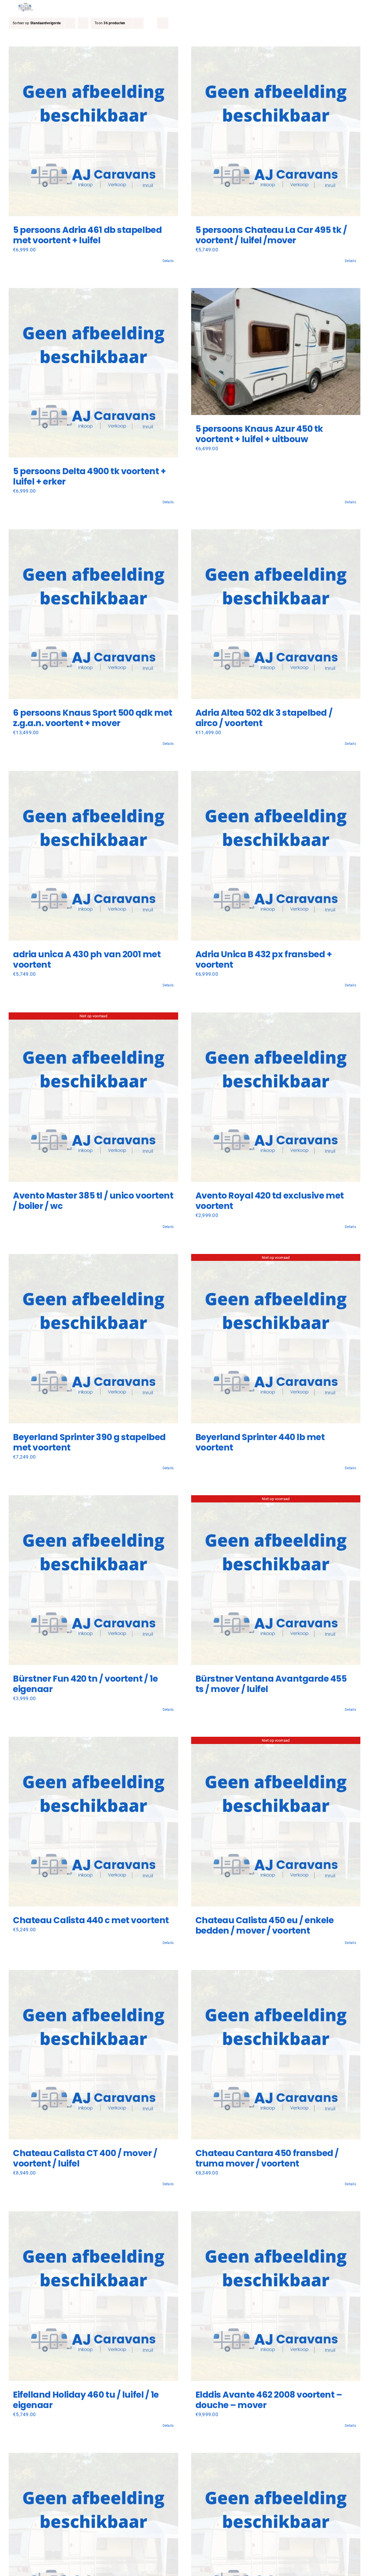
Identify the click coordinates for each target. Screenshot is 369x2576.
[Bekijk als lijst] (163, 23)
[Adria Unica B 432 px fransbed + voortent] (276, 856)
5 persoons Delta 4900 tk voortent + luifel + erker (89, 476)
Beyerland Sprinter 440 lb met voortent (260, 1442)
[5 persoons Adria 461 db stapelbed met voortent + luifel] (93, 131)
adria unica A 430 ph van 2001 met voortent (87, 959)
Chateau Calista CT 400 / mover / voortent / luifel (85, 2158)
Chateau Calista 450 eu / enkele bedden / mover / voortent (265, 1925)
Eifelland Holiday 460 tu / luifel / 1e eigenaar (86, 2400)
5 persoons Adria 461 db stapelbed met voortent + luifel (87, 235)
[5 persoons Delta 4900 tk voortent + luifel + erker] (93, 373)
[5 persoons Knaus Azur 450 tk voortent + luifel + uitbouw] (276, 352)
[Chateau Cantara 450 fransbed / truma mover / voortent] (276, 2055)
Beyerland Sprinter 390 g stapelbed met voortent (89, 1442)
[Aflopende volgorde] (83, 23)
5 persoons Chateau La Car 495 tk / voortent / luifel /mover (271, 235)
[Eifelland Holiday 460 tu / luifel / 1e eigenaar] (93, 2296)
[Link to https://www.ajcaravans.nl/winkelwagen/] (327, 7)
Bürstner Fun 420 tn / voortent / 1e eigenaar (85, 1684)
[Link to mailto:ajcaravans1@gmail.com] (309, 7)
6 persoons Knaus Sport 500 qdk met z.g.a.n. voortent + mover (93, 718)
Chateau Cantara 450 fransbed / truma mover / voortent (267, 2158)
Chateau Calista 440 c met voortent (91, 1920)
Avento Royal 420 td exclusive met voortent (270, 1201)
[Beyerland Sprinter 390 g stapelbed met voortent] (93, 1339)
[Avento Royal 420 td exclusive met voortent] (276, 1097)
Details (168, 261)
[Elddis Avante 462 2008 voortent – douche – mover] (276, 2296)
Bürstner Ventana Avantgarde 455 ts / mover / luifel (271, 1684)
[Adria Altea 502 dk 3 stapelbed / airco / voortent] (276, 614)
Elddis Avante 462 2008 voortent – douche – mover (269, 2400)
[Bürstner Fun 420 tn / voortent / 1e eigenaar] (93, 1580)
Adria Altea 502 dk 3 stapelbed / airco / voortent (264, 718)
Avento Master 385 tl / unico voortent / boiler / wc (93, 1201)
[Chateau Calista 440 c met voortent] (93, 1822)
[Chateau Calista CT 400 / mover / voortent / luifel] (93, 2055)
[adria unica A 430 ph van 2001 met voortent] (93, 856)
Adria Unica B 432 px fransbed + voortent (264, 959)
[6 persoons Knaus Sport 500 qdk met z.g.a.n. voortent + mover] (93, 614)
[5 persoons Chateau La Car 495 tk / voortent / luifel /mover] (276, 131)
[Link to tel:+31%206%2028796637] (318, 7)
